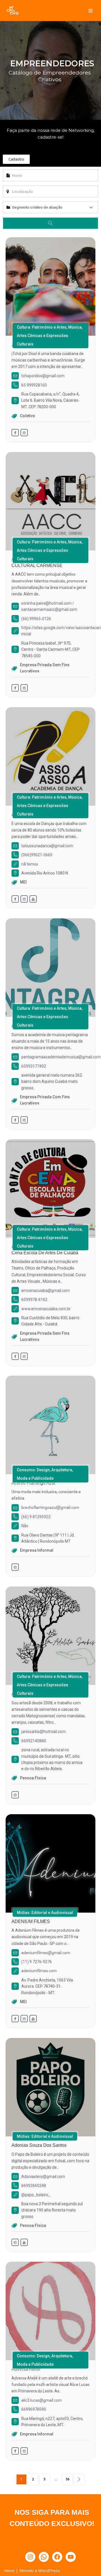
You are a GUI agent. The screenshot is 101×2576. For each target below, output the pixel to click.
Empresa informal (37, 1550)
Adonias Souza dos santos (39, 2145)
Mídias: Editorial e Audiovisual (45, 1913)
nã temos (30, 864)
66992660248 (34, 2186)
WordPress (49, 2570)
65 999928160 (34, 385)
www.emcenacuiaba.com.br (46, 1309)
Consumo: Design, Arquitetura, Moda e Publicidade (45, 1474)
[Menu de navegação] (90, 11)
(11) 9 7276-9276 (37, 1962)
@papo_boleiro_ (36, 2195)
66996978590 (34, 2409)
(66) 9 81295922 (36, 1517)
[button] (16, 159)
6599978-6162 (34, 1300)
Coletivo (27, 416)
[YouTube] (71, 2557)
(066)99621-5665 (37, 855)
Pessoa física (33, 1778)
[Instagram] (30, 2557)
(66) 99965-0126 (36, 619)
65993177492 (34, 1066)
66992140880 (34, 1741)
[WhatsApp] (44, 2557)
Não (25, 1526)
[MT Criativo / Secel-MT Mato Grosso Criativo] (13, 11)
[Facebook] (57, 2557)
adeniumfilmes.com (39, 1971)
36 (66, 2479)
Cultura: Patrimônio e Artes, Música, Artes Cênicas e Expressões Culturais (50, 336)
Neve (9, 2570)
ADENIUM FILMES (31, 1921)
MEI (23, 882)
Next (79, 2479)
